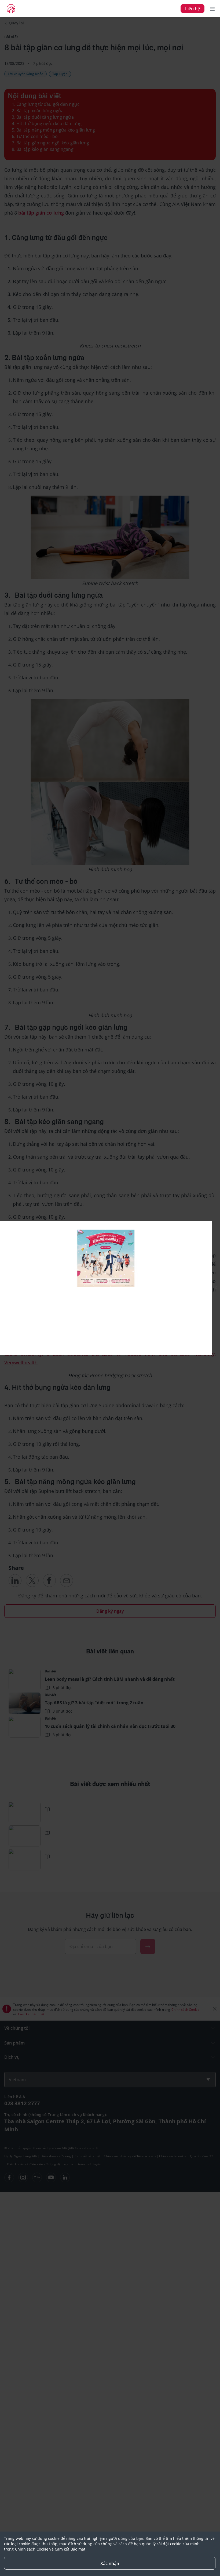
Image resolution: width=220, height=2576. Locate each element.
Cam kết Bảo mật (71, 2549)
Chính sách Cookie (32, 2549)
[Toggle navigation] (212, 9)
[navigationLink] (11, 9)
